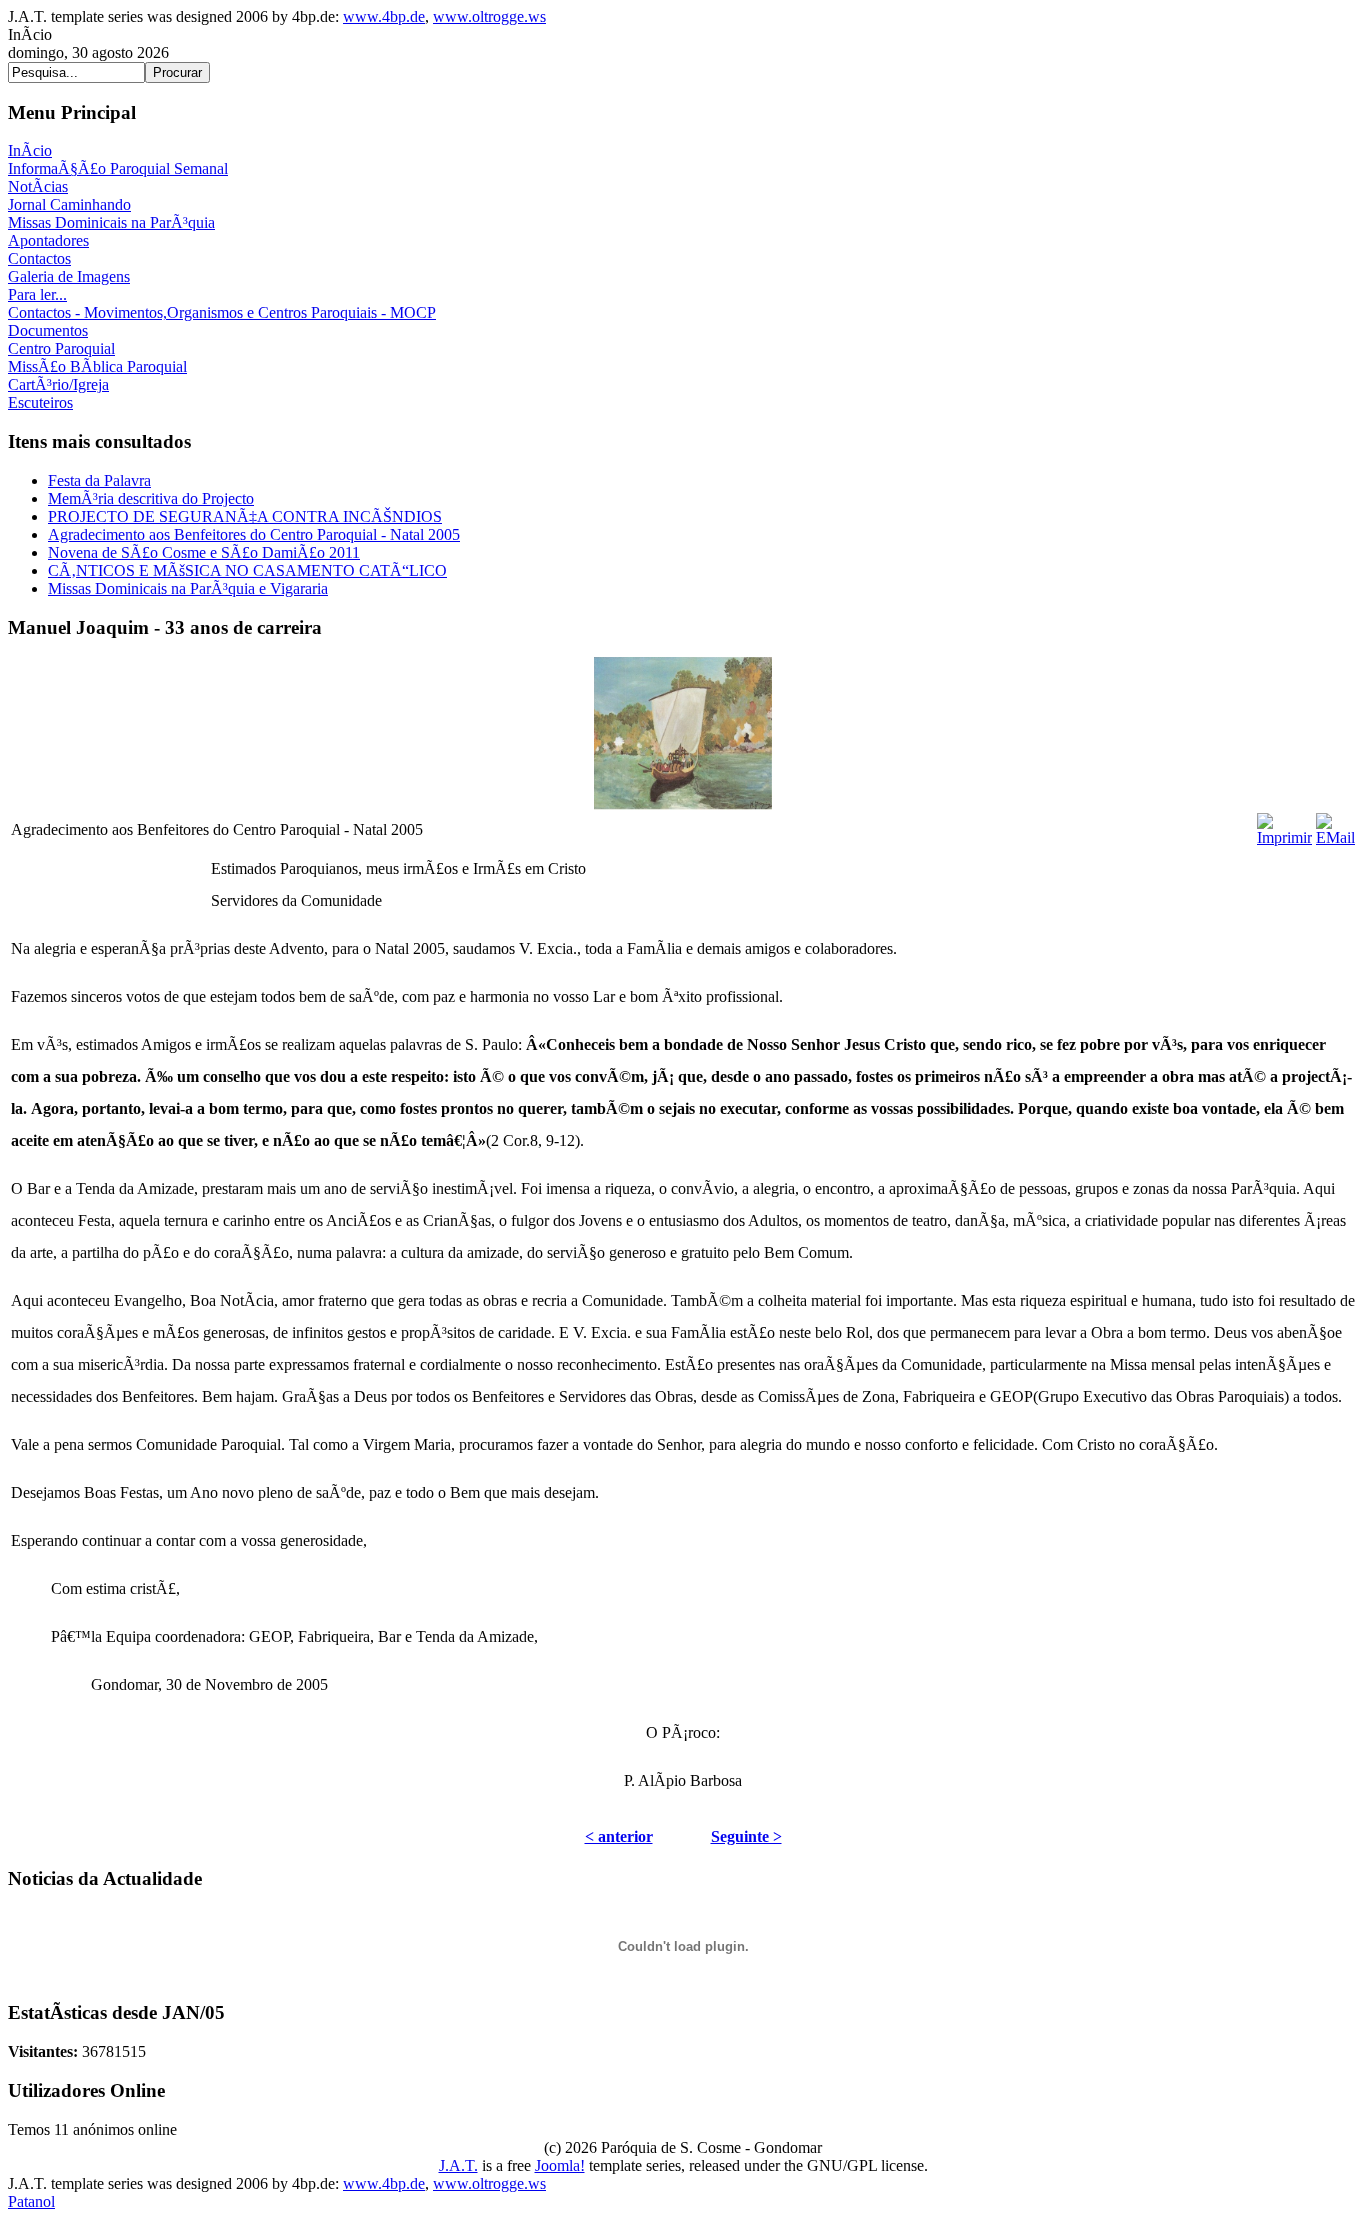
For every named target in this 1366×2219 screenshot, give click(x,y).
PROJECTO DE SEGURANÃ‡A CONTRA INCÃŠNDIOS (245, 516)
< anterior (619, 1836)
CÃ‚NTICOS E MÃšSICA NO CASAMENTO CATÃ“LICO (247, 570)
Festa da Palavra (99, 480)
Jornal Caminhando (69, 204)
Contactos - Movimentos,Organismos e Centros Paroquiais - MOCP (222, 312)
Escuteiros (40, 402)
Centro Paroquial (61, 348)
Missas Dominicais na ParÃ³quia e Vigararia (188, 588)
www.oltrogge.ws (489, 16)
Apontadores (48, 240)
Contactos (39, 258)
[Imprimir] (1284, 824)
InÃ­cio (30, 150)
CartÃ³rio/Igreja (58, 384)
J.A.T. (458, 2165)
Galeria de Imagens (69, 276)
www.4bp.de (384, 16)
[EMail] (1335, 824)
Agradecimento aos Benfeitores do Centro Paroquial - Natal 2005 (254, 534)
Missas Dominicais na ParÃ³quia (111, 222)
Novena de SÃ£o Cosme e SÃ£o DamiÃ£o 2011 (204, 552)
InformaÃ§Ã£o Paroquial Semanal (118, 168)
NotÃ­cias (38, 186)
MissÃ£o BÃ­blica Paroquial (97, 366)
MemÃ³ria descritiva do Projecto (151, 498)
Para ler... (37, 294)
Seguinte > (746, 1836)
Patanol (31, 2201)
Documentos (48, 330)
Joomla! (560, 2165)
